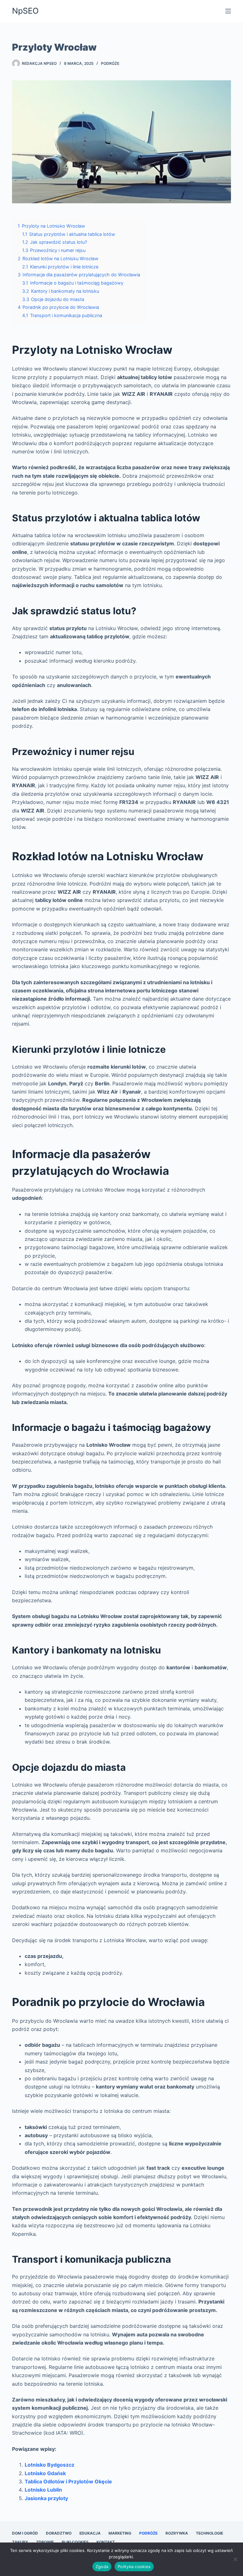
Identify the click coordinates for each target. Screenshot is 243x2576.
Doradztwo (59, 2533)
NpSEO (25, 11)
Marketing (120, 2533)
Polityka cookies (134, 2567)
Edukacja (90, 2533)
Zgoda (102, 2567)
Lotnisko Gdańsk (45, 2473)
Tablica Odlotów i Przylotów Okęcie (68, 2481)
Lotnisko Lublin (43, 2490)
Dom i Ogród (25, 2533)
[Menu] (228, 11)
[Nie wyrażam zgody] (235, 2559)
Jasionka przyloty (46, 2498)
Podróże (110, 63)
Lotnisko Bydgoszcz (50, 2465)
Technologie (209, 2533)
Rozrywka (177, 2533)
